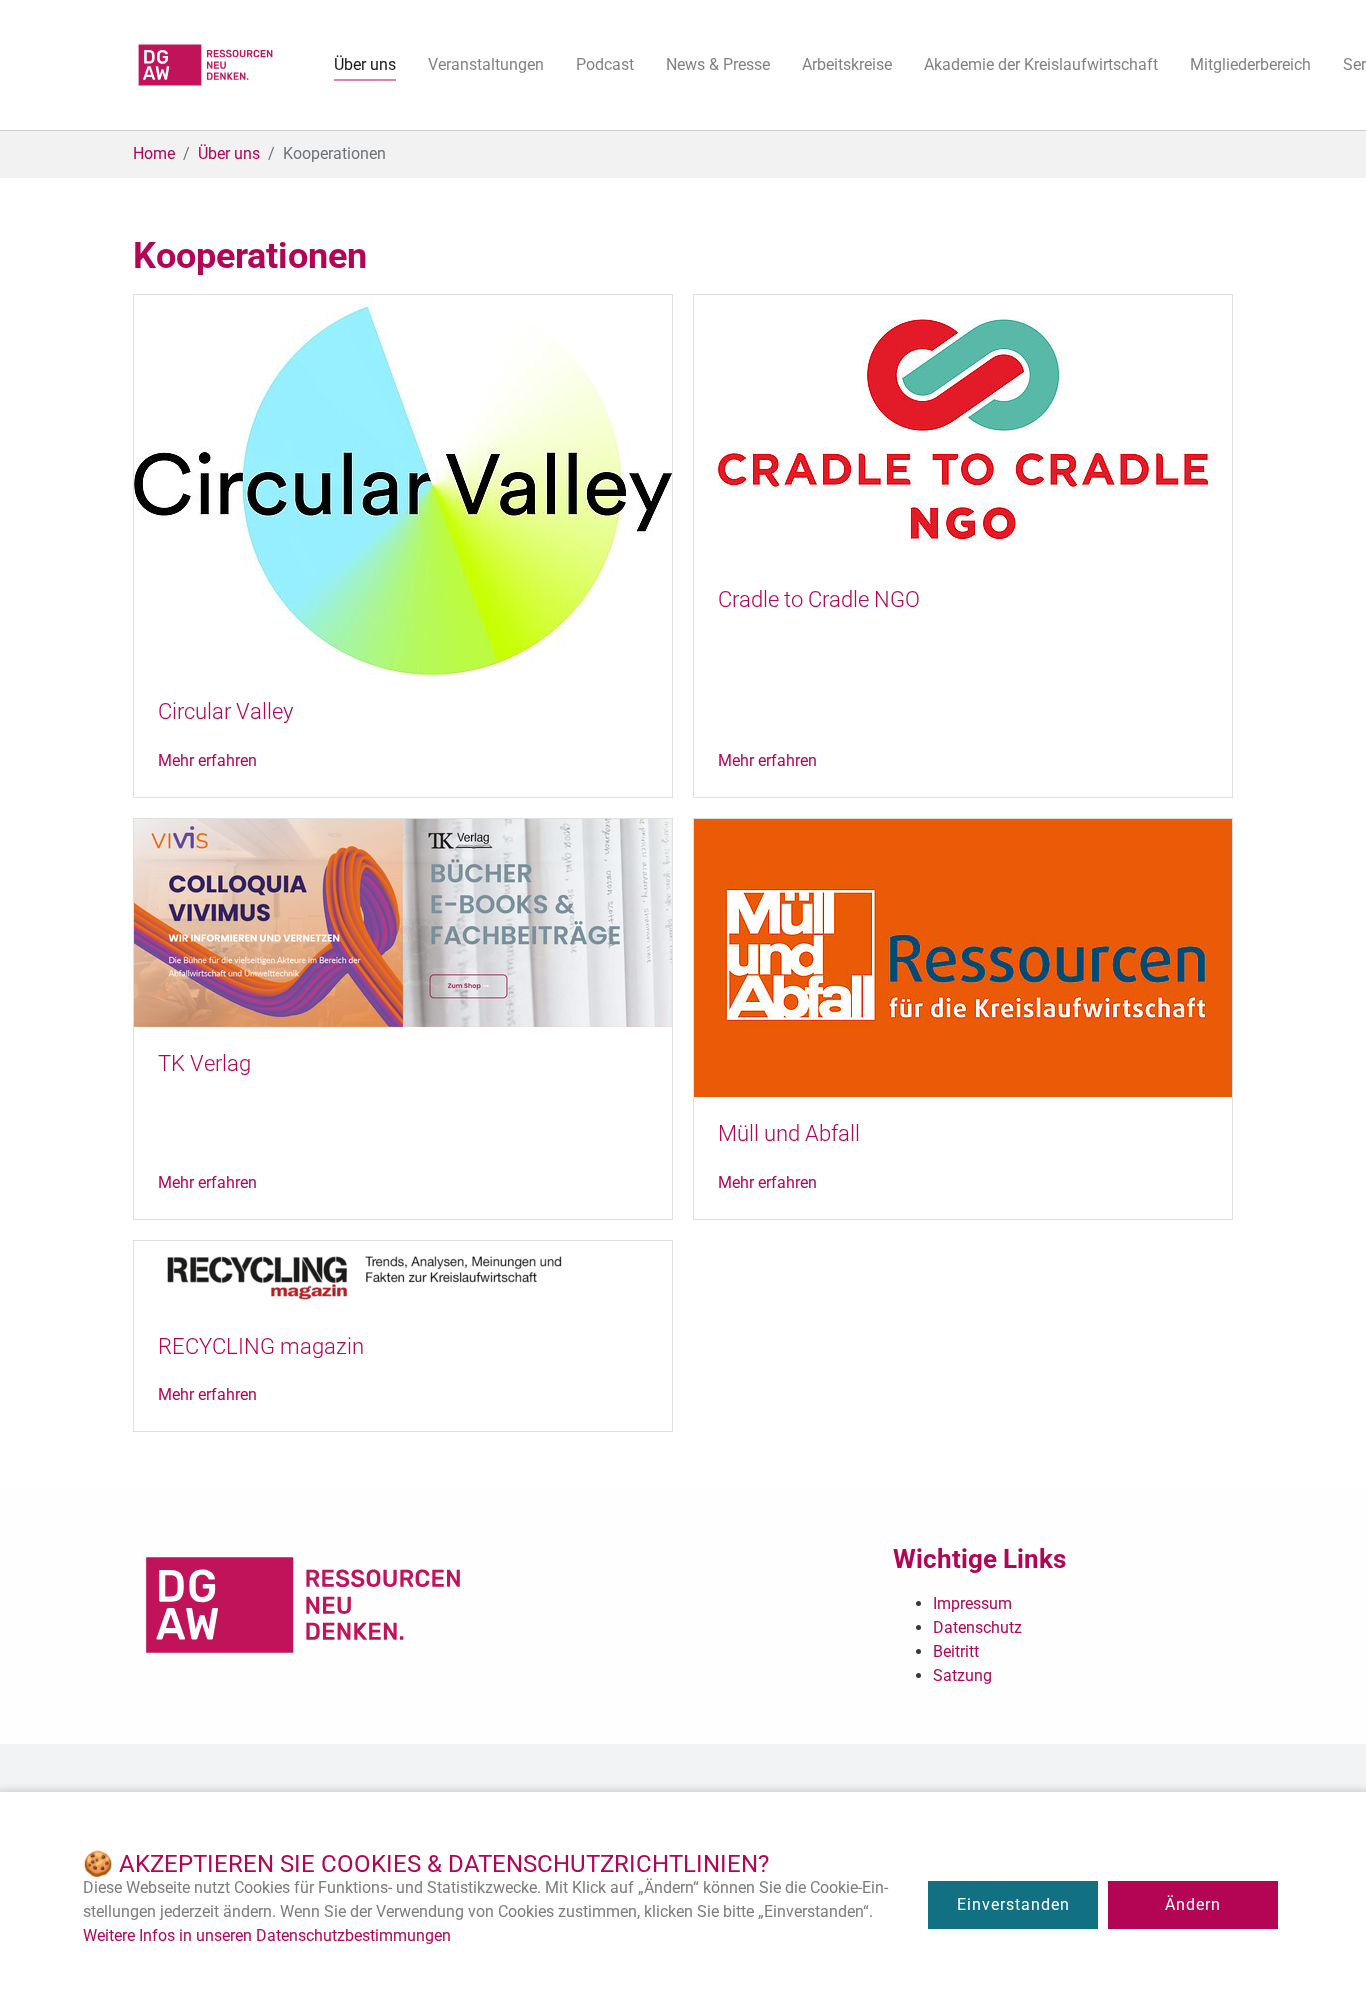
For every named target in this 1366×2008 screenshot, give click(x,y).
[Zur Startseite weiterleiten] (205, 65)
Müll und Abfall (789, 1133)
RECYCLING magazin (261, 1346)
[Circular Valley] (403, 483)
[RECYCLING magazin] (403, 1273)
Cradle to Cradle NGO (819, 599)
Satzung (962, 1675)
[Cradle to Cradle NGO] (963, 427)
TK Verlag (204, 1063)
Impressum (972, 1603)
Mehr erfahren (207, 760)
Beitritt (956, 1651)
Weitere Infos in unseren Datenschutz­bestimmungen (267, 1935)
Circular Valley (225, 711)
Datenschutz (977, 1627)
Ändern (1193, 1904)
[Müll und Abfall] (963, 956)
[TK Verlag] (403, 921)
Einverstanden (1013, 1904)
